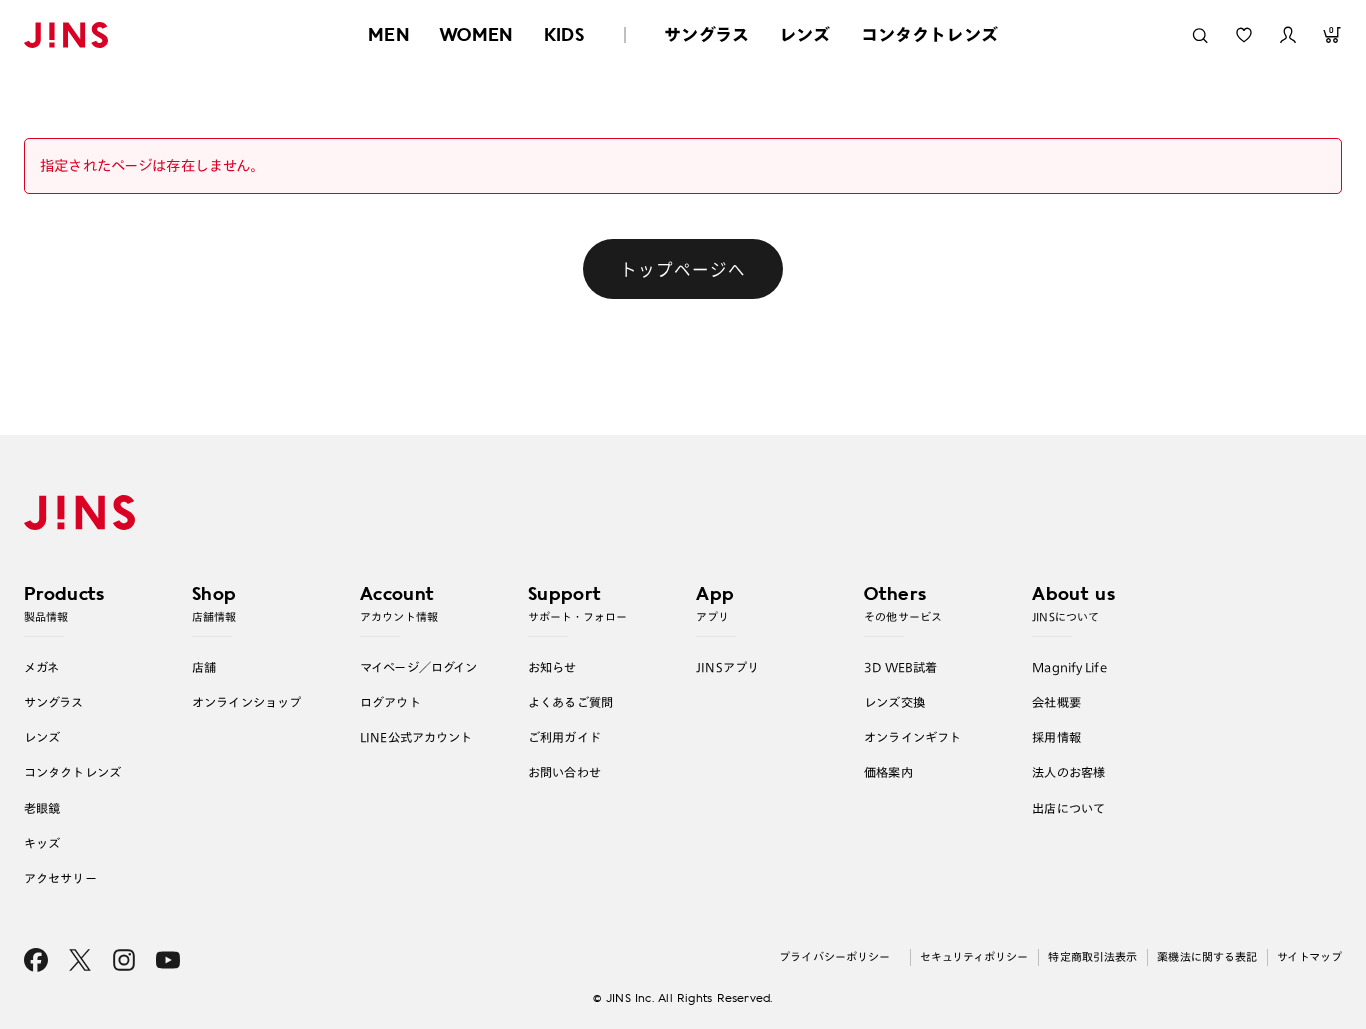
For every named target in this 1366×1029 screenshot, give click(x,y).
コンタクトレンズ (929, 34)
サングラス (706, 34)
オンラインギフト (912, 737)
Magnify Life (1069, 667)
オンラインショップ (246, 702)
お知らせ (552, 667)
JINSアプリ (727, 667)
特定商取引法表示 (1092, 956)
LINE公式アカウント (416, 737)
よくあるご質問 (570, 702)
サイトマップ (1309, 956)
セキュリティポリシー (974, 956)
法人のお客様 (1068, 772)
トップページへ (683, 269)
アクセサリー (60, 878)
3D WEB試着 (900, 667)
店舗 (204, 667)
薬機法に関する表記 (1207, 956)
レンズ (805, 34)
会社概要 (1056, 702)
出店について (1068, 808)
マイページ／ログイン (418, 667)
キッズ (42, 843)
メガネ (41, 667)
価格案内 (888, 772)
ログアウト (390, 702)
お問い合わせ (564, 772)
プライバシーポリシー (834, 956)
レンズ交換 (894, 702)
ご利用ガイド (564, 737)
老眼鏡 (42, 808)
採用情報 (1056, 737)
